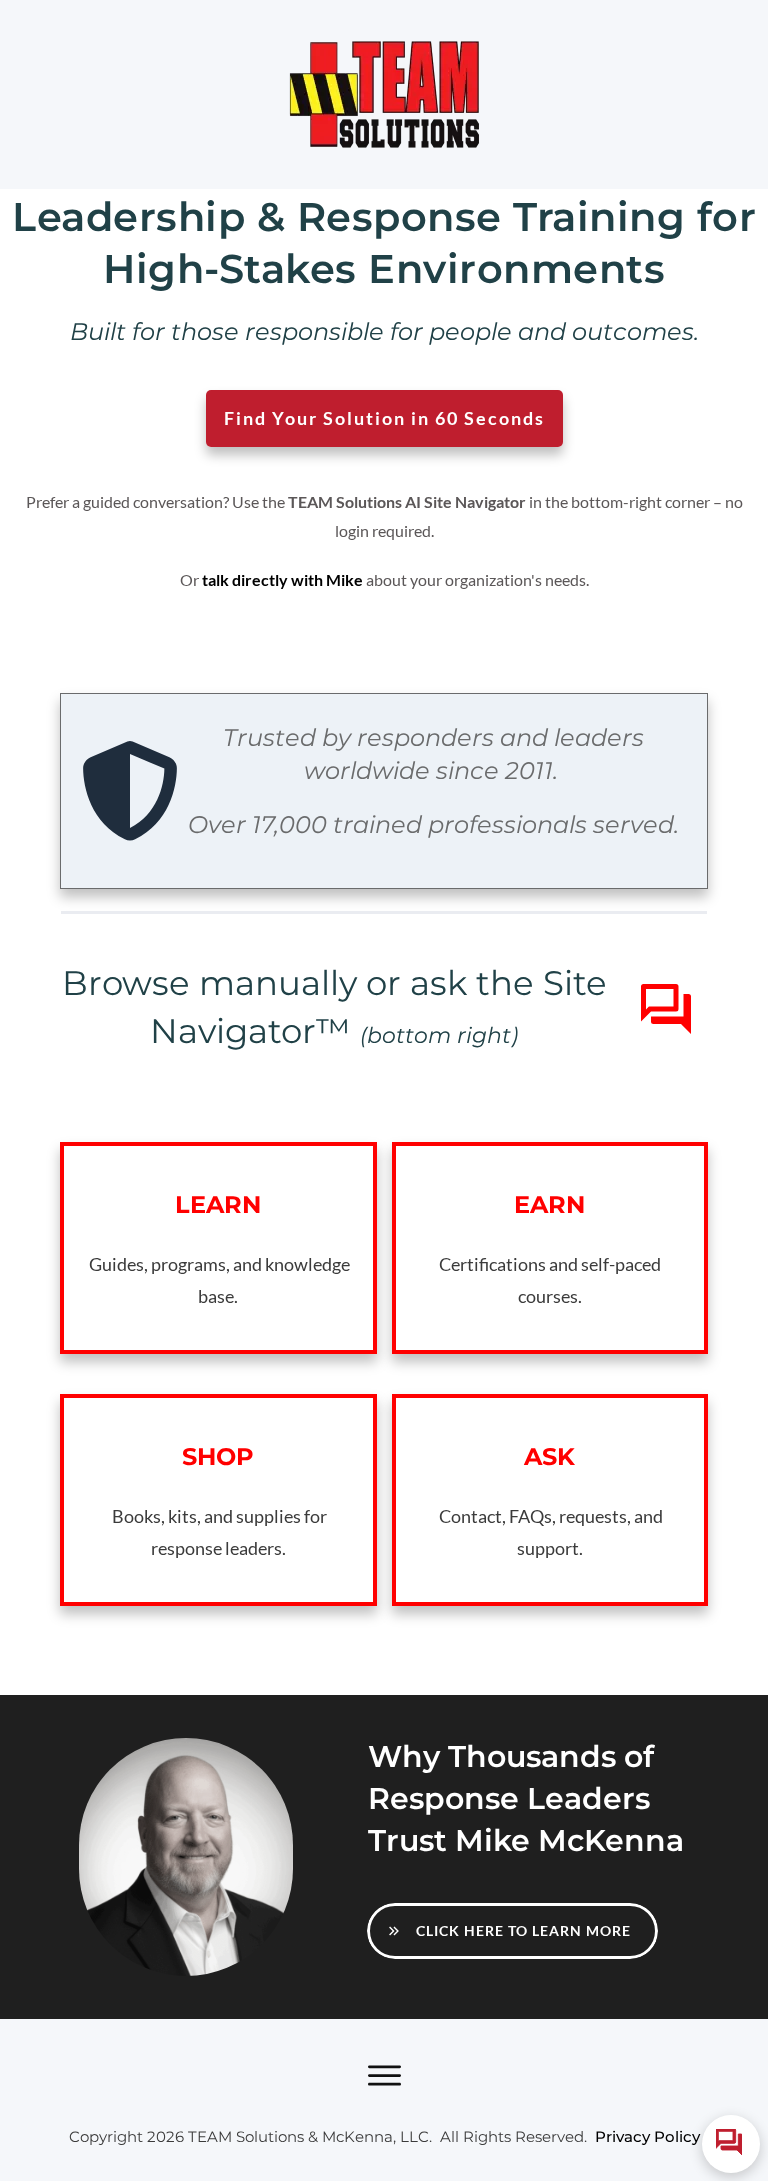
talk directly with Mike (282, 579)
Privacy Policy (647, 2136)
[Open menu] (384, 2075)
